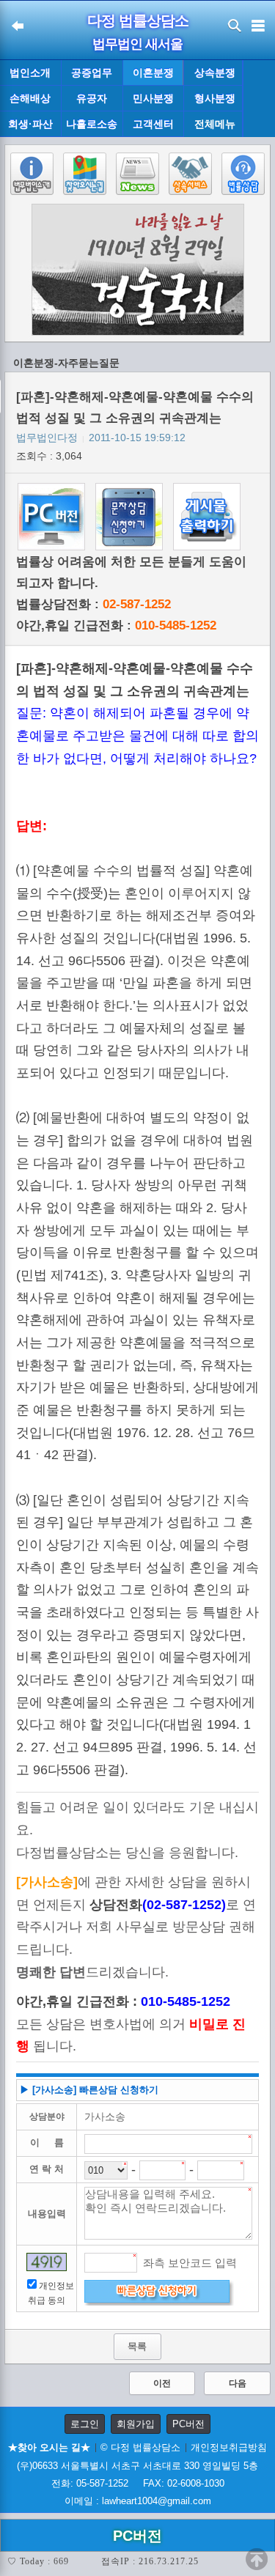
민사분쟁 (153, 98)
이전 (162, 2383)
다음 (238, 2383)
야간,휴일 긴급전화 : (116, 625)
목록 (137, 2346)
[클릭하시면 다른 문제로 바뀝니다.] (47, 2262)
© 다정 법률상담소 (140, 2447)
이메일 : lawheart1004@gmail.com (138, 2501)
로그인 (85, 2424)
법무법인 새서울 (137, 44)
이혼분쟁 (153, 73)
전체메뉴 (215, 124)
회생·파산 (30, 124)
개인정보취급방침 (229, 2447)
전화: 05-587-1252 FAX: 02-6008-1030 (138, 2483)
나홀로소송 (92, 124)
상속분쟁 (215, 73)
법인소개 (30, 73)
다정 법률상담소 (138, 21)
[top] (257, 2559)
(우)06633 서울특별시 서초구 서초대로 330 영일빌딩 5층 (137, 2466)
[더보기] (258, 99)
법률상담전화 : (93, 604)
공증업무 (92, 73)
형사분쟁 (215, 98)
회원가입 (136, 2424)
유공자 (92, 98)
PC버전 (188, 2424)
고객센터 (153, 124)
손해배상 (30, 98)
